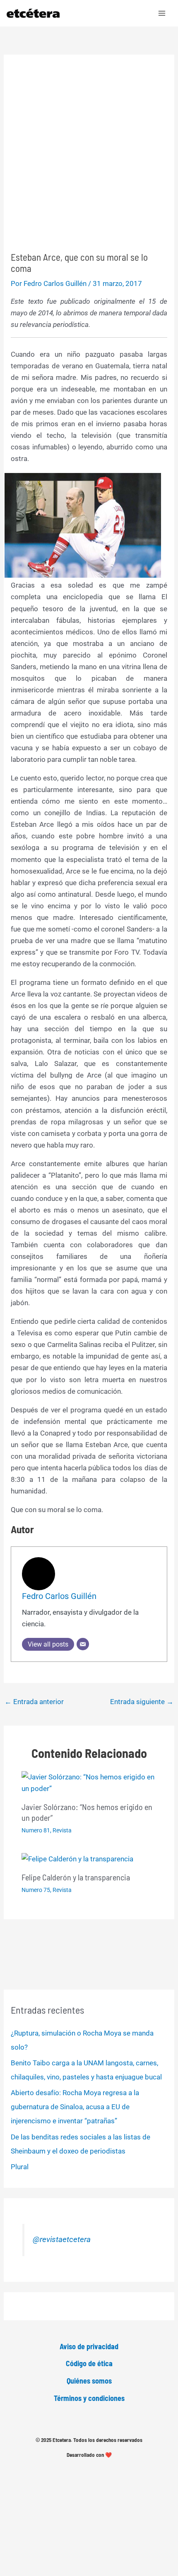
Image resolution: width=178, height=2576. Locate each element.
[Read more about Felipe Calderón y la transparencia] (77, 1858)
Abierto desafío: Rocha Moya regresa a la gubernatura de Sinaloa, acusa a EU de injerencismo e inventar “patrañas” (75, 2107)
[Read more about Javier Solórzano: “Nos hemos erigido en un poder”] (89, 1782)
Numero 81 (36, 1830)
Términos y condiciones (89, 2398)
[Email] (83, 1644)
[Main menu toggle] (162, 13)
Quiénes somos (89, 2381)
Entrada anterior (34, 1702)
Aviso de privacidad (89, 2346)
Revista (62, 1830)
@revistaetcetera (62, 2240)
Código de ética (89, 2363)
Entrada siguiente (142, 1702)
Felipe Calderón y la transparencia (76, 1877)
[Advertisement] (89, 158)
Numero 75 (36, 1890)
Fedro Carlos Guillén (59, 1596)
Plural (20, 2167)
